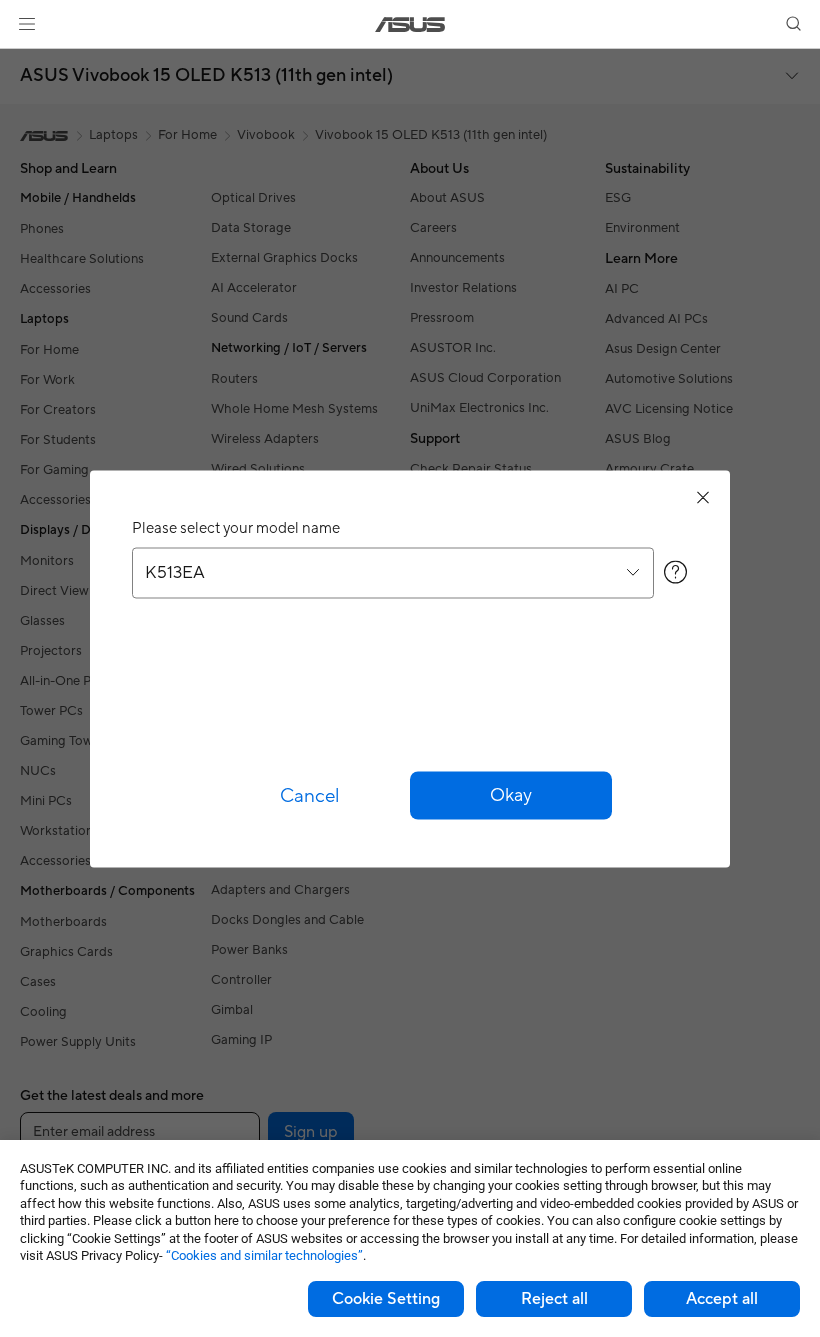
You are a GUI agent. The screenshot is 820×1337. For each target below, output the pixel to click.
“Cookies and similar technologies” (264, 1255)
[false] (511, 795)
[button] (27, 24)
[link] (410, 24)
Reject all (554, 1299)
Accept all (722, 1299)
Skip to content (24, 61)
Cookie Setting (386, 1299)
